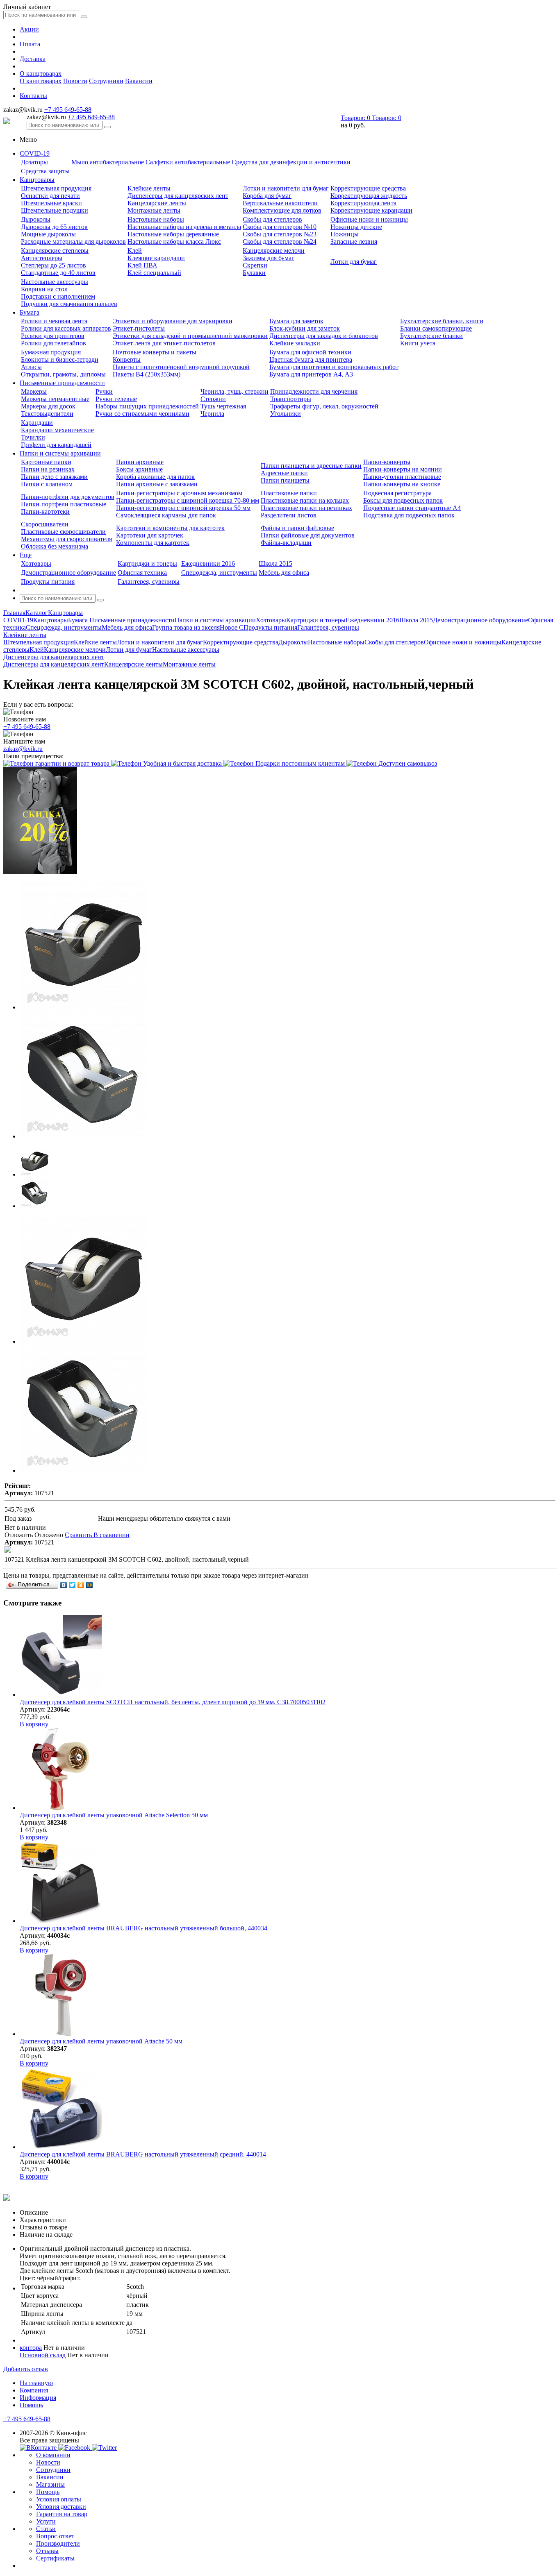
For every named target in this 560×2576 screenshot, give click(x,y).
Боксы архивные (139, 469)
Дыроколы (36, 219)
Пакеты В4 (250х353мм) (147, 374)
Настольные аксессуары (55, 282)
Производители (58, 2543)
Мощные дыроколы (48, 234)
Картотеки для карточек (150, 535)
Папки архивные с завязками (157, 484)
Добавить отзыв (26, 2369)
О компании (53, 2455)
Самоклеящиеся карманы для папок (166, 515)
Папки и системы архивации (60, 453)
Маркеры (34, 391)
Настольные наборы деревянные (173, 234)
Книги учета (418, 343)
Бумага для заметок (296, 321)
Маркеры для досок (48, 406)
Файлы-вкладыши (286, 543)
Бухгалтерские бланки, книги (442, 321)
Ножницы (345, 234)
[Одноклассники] (81, 1585)
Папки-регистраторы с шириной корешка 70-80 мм (188, 500)
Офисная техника (142, 573)
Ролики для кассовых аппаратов (66, 328)
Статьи (46, 2529)
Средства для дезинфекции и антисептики (291, 162)
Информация (38, 2398)
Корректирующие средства (368, 188)
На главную (36, 2383)
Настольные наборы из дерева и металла (184, 227)
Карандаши (37, 423)
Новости (75, 81)
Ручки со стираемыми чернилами (142, 414)
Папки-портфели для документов (68, 497)
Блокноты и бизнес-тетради (60, 359)
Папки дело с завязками (54, 477)
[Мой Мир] (90, 1585)
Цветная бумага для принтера (311, 359)
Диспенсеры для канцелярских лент (178, 196)
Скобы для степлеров (272, 219)
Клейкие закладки (295, 343)
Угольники (286, 414)
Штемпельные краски (51, 203)
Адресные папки (284, 473)
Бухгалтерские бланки (431, 336)
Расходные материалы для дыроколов (73, 241)
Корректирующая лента (363, 203)
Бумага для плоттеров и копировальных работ (334, 367)
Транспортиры (291, 399)
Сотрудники (106, 81)
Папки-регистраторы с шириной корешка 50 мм (183, 508)
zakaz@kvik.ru (23, 749)
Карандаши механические (57, 430)
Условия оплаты (59, 2499)
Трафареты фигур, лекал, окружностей (324, 406)
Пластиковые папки (289, 493)
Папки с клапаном (47, 484)
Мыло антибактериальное (108, 162)
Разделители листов (289, 515)
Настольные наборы (156, 219)
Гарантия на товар (62, 2514)
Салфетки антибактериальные (188, 162)
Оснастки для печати (50, 196)
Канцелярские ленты (157, 203)
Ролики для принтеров (53, 336)
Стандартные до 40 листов (58, 273)
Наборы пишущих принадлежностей (147, 406)
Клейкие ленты (149, 188)
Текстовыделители (47, 414)
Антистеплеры (42, 258)
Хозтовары (36, 563)
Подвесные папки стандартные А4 (412, 508)
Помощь (31, 2405)
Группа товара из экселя (186, 627)
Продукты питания (48, 582)
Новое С (232, 627)
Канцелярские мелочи (274, 251)
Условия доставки (61, 2507)
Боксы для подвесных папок (403, 500)
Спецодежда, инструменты (219, 573)
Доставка (33, 59)
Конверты (127, 359)
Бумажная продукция (51, 352)
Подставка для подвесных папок (409, 515)
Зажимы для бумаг (269, 258)
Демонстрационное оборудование (68, 573)
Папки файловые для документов (308, 535)
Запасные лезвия (354, 241)
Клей (135, 251)
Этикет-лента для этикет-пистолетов (164, 343)
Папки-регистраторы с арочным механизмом (179, 493)
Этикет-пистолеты (139, 328)
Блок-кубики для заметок (305, 328)
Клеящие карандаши (156, 258)
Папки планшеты (285, 480)
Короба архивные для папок (155, 477)
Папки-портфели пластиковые (64, 504)
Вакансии (139, 81)
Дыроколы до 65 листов (54, 227)
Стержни (213, 399)
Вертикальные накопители (280, 203)
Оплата (30, 44)
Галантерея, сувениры (149, 582)
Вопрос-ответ (55, 2536)
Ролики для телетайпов (53, 343)
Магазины (50, 2484)
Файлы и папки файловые (297, 528)
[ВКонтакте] (64, 1585)
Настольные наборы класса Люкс (174, 241)
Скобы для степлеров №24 (280, 241)
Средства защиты (45, 171)
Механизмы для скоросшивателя (66, 539)
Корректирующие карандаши (371, 210)
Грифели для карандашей (56, 445)
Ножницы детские (356, 227)
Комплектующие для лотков (282, 210)
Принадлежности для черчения (314, 391)
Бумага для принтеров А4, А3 (311, 374)
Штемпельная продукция (56, 188)
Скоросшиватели (45, 524)
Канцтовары (37, 180)
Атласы (31, 367)
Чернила (212, 414)
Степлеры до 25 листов (53, 265)
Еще (26, 555)
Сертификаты (55, 2558)
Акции (29, 29)
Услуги (46, 2521)
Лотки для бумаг (354, 262)
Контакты (33, 96)
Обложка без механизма (55, 546)
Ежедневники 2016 (208, 563)
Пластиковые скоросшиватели (63, 532)
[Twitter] (72, 1585)
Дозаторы (34, 162)
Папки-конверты (387, 462)
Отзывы (47, 2551)
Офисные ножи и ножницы (369, 219)
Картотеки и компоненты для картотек (170, 528)
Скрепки (255, 265)
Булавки (254, 273)
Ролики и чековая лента (54, 321)
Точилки (33, 437)
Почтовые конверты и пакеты (155, 352)
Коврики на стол (44, 289)
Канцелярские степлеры (55, 251)
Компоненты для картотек (153, 543)
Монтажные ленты (154, 210)
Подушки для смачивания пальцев (69, 304)
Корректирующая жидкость (369, 196)
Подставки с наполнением (58, 296)
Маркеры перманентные (55, 399)
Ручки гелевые (116, 399)
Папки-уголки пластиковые (402, 477)
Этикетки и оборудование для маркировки (173, 321)
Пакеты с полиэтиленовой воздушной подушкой (181, 367)
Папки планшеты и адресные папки (311, 466)
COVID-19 (35, 153)
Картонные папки (46, 462)
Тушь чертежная (223, 406)
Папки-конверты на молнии (403, 469)
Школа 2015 (275, 563)
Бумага (30, 312)
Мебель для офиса (284, 573)
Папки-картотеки (45, 511)
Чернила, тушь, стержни (234, 391)
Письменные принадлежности (62, 383)
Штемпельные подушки (55, 210)
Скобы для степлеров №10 (280, 227)
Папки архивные (140, 462)
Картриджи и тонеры (147, 563)
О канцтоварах (41, 74)
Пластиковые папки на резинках (306, 508)
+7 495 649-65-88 (68, 110)
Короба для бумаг (267, 196)
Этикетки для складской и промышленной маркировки (190, 336)
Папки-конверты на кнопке (402, 484)
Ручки (104, 391)
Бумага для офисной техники (310, 352)
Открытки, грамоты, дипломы (63, 374)
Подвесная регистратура (397, 493)
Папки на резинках (48, 469)
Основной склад (43, 2355)
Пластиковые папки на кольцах (305, 500)
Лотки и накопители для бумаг (286, 188)
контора (31, 2348)
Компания (34, 2390)
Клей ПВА (142, 265)
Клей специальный (154, 273)
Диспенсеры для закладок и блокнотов (324, 336)
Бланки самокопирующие (436, 328)
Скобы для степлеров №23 (280, 234)
